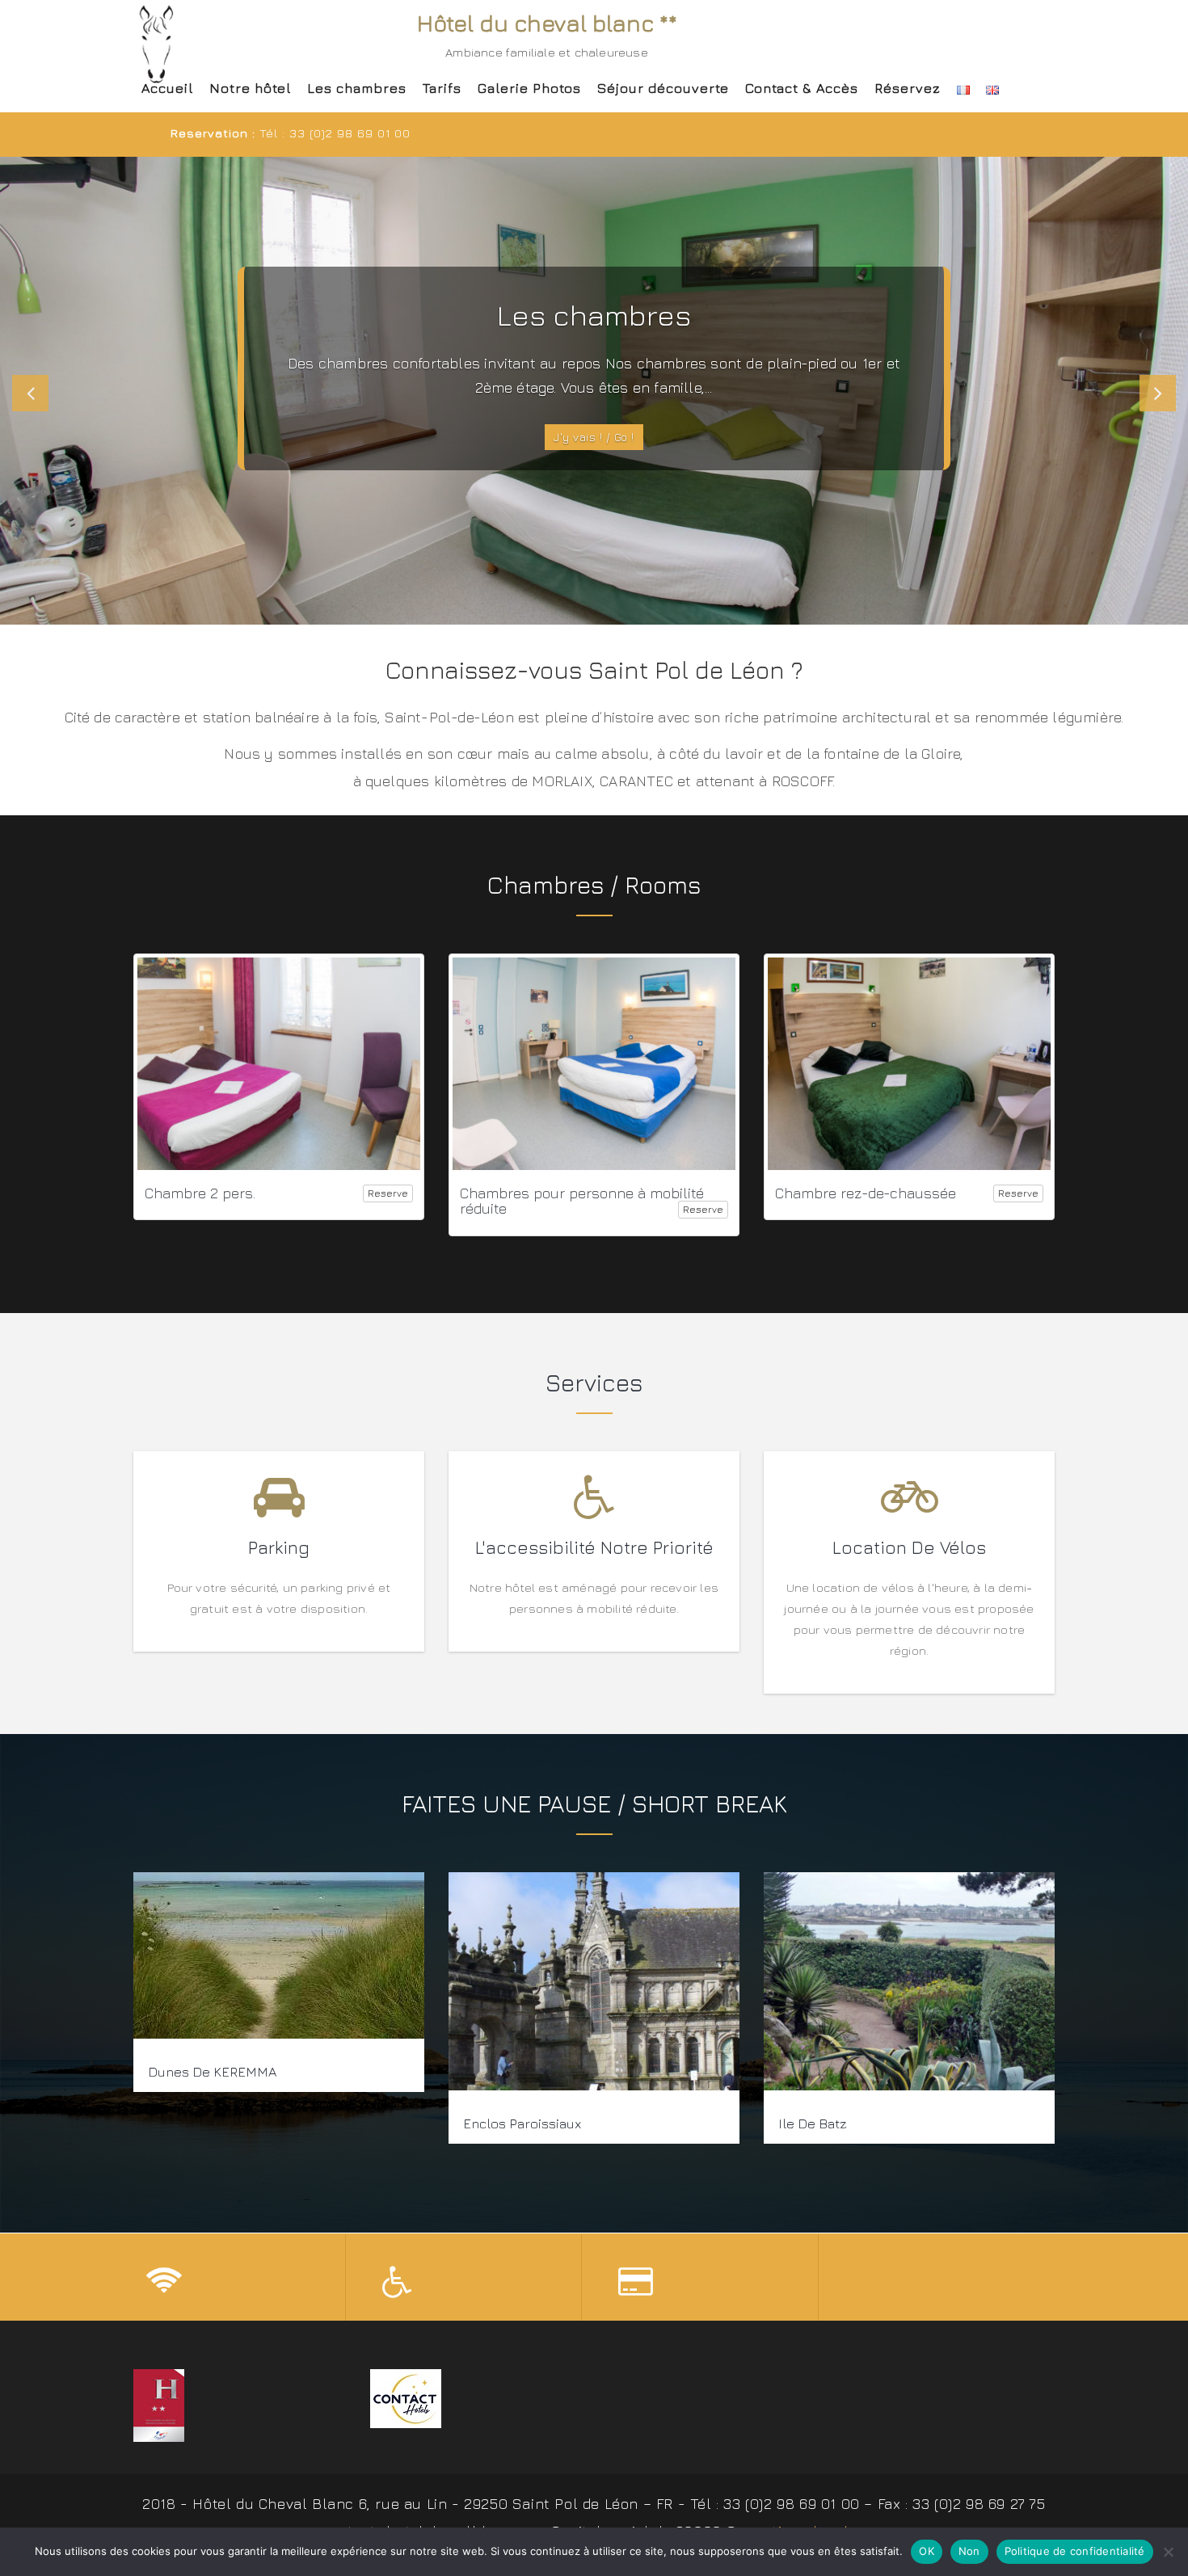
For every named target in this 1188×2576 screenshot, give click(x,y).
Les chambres (357, 88)
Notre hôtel (250, 88)
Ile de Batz (813, 2124)
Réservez (908, 88)
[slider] (594, 391)
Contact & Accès (802, 88)
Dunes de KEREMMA (212, 2072)
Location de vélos (909, 1547)
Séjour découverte (663, 88)
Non (969, 2551)
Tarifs (442, 88)
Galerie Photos (529, 88)
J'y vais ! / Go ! (594, 437)
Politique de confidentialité (1075, 2551)
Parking (279, 1547)
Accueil (167, 88)
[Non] (1168, 2552)
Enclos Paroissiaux (522, 2124)
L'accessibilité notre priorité (594, 1547)
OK (927, 2551)
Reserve (388, 1193)
